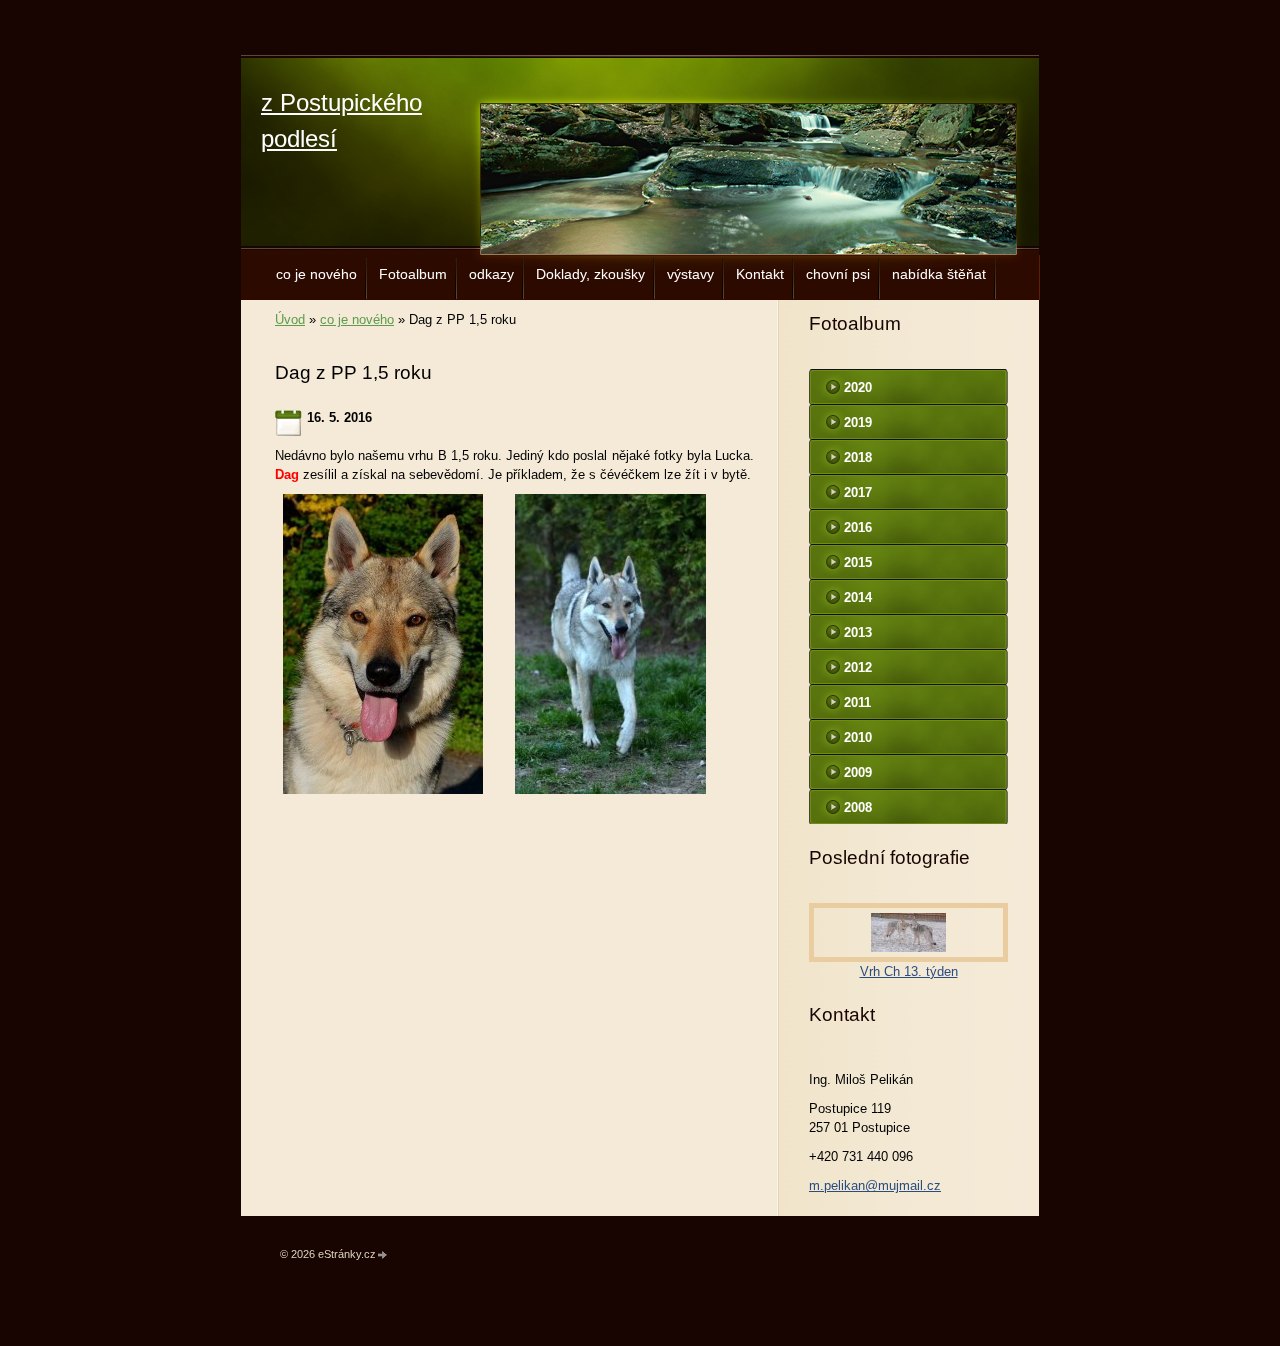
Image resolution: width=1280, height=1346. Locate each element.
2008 (858, 807)
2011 (857, 702)
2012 (858, 667)
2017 (858, 492)
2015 (858, 562)
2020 (858, 387)
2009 (858, 772)
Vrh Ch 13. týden (909, 971)
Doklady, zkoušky (590, 274)
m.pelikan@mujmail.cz (875, 1185)
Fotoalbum (413, 274)
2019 (858, 422)
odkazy (491, 274)
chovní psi (838, 274)
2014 (858, 597)
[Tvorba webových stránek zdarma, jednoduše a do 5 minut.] (383, 1255)
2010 (858, 737)
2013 (858, 632)
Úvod (290, 319)
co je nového (316, 274)
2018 (858, 457)
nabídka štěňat (939, 274)
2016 (858, 527)
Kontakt (760, 274)
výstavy (690, 274)
